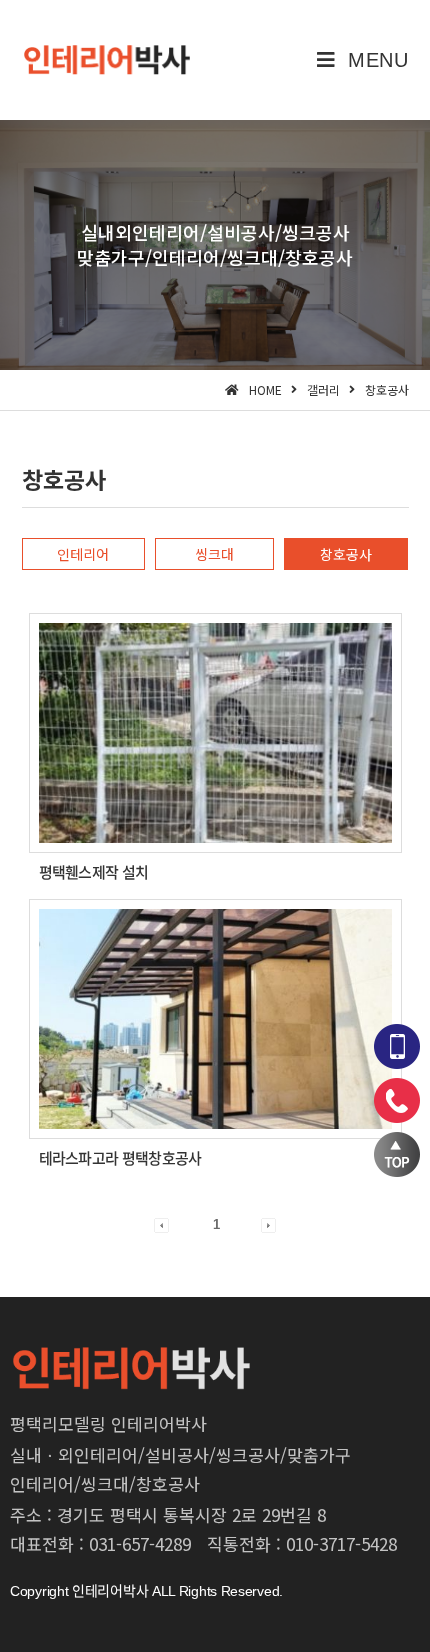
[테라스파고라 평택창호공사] (215, 1019)
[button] (84, 554)
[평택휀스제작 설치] (215, 733)
